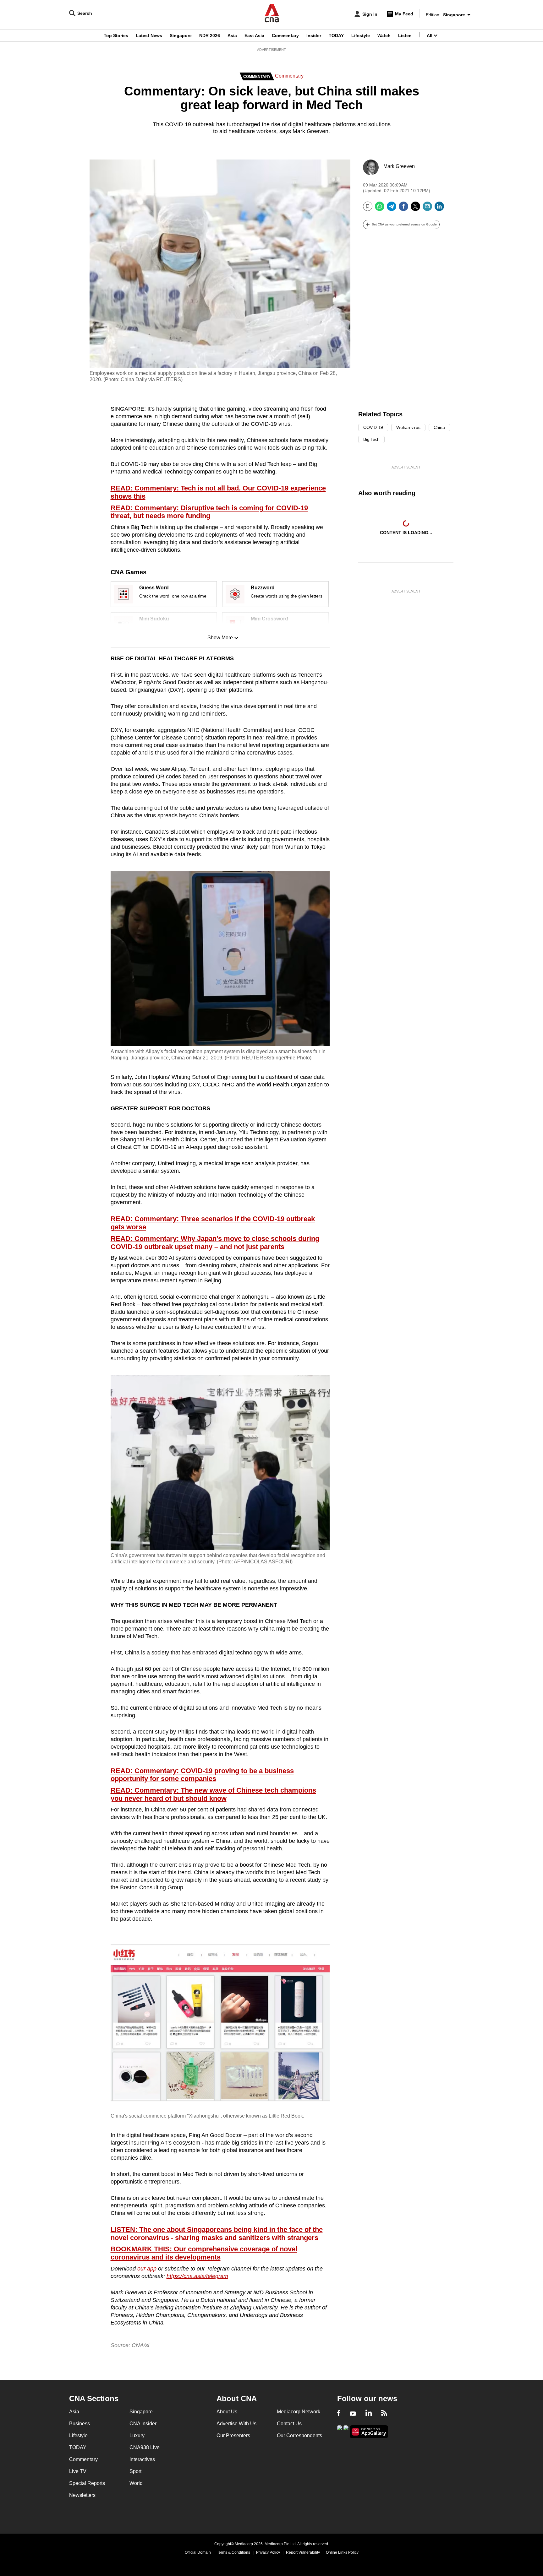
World (136, 2483)
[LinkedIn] (439, 209)
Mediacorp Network (299, 2412)
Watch (384, 35)
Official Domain (198, 2552)
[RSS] (384, 2414)
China (439, 427)
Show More (220, 638)
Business (80, 2424)
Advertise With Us (236, 2424)
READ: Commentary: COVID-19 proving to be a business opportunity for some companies (202, 1775)
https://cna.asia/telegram (197, 2276)
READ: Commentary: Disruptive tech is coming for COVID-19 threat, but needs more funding (209, 512)
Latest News (149, 35)
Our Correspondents (299, 2435)
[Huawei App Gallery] (369, 2432)
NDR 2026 (210, 35)
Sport (135, 2471)
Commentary (285, 35)
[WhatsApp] (380, 209)
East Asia (254, 35)
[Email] (427, 209)
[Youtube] (353, 2414)
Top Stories (116, 35)
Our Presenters (233, 2435)
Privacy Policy (268, 2552)
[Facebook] (403, 209)
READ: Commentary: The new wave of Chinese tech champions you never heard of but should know (213, 1794)
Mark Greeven (399, 166)
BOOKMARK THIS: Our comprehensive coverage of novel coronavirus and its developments (204, 2253)
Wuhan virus (408, 427)
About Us (227, 2412)
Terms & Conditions (233, 2552)
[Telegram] (392, 209)
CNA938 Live (145, 2447)
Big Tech (371, 439)
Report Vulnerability (303, 2552)
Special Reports (87, 2483)
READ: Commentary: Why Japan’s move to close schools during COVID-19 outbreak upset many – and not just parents (215, 1243)
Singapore (181, 35)
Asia (232, 35)
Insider (314, 35)
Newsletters (82, 2495)
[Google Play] (340, 2431)
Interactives (142, 2459)
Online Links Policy (342, 2552)
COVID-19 (373, 427)
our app (147, 2269)
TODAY (336, 35)
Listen (405, 35)
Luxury (137, 2435)
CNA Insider (143, 2424)
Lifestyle (361, 35)
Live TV (78, 2471)
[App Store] (346, 2431)
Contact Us (289, 2424)
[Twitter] (415, 209)
